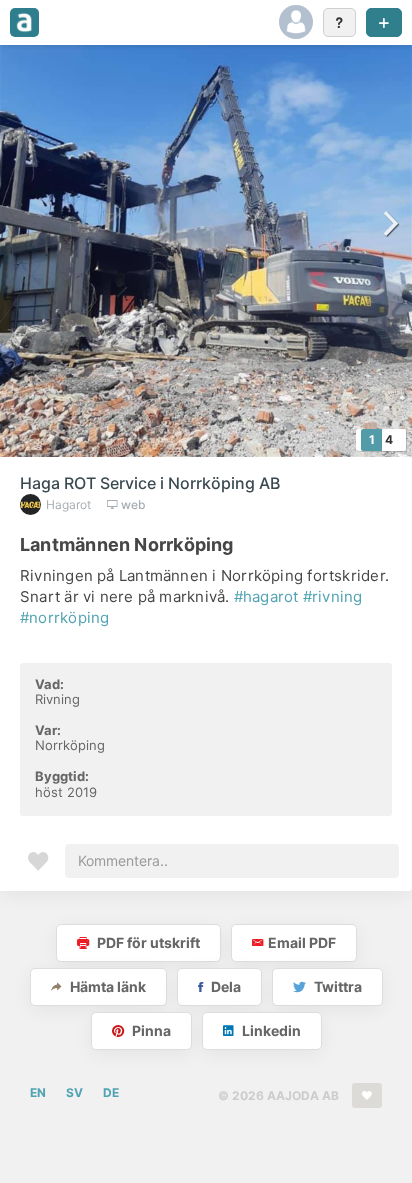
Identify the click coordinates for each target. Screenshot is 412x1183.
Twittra (336, 986)
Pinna (150, 1030)
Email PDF (302, 942)
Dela (224, 986)
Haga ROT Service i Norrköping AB (150, 483)
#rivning (333, 596)
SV (74, 1092)
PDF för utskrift (147, 942)
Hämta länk (106, 986)
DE (111, 1092)
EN (38, 1092)
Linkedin (270, 1030)
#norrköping (64, 617)
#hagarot (266, 596)
